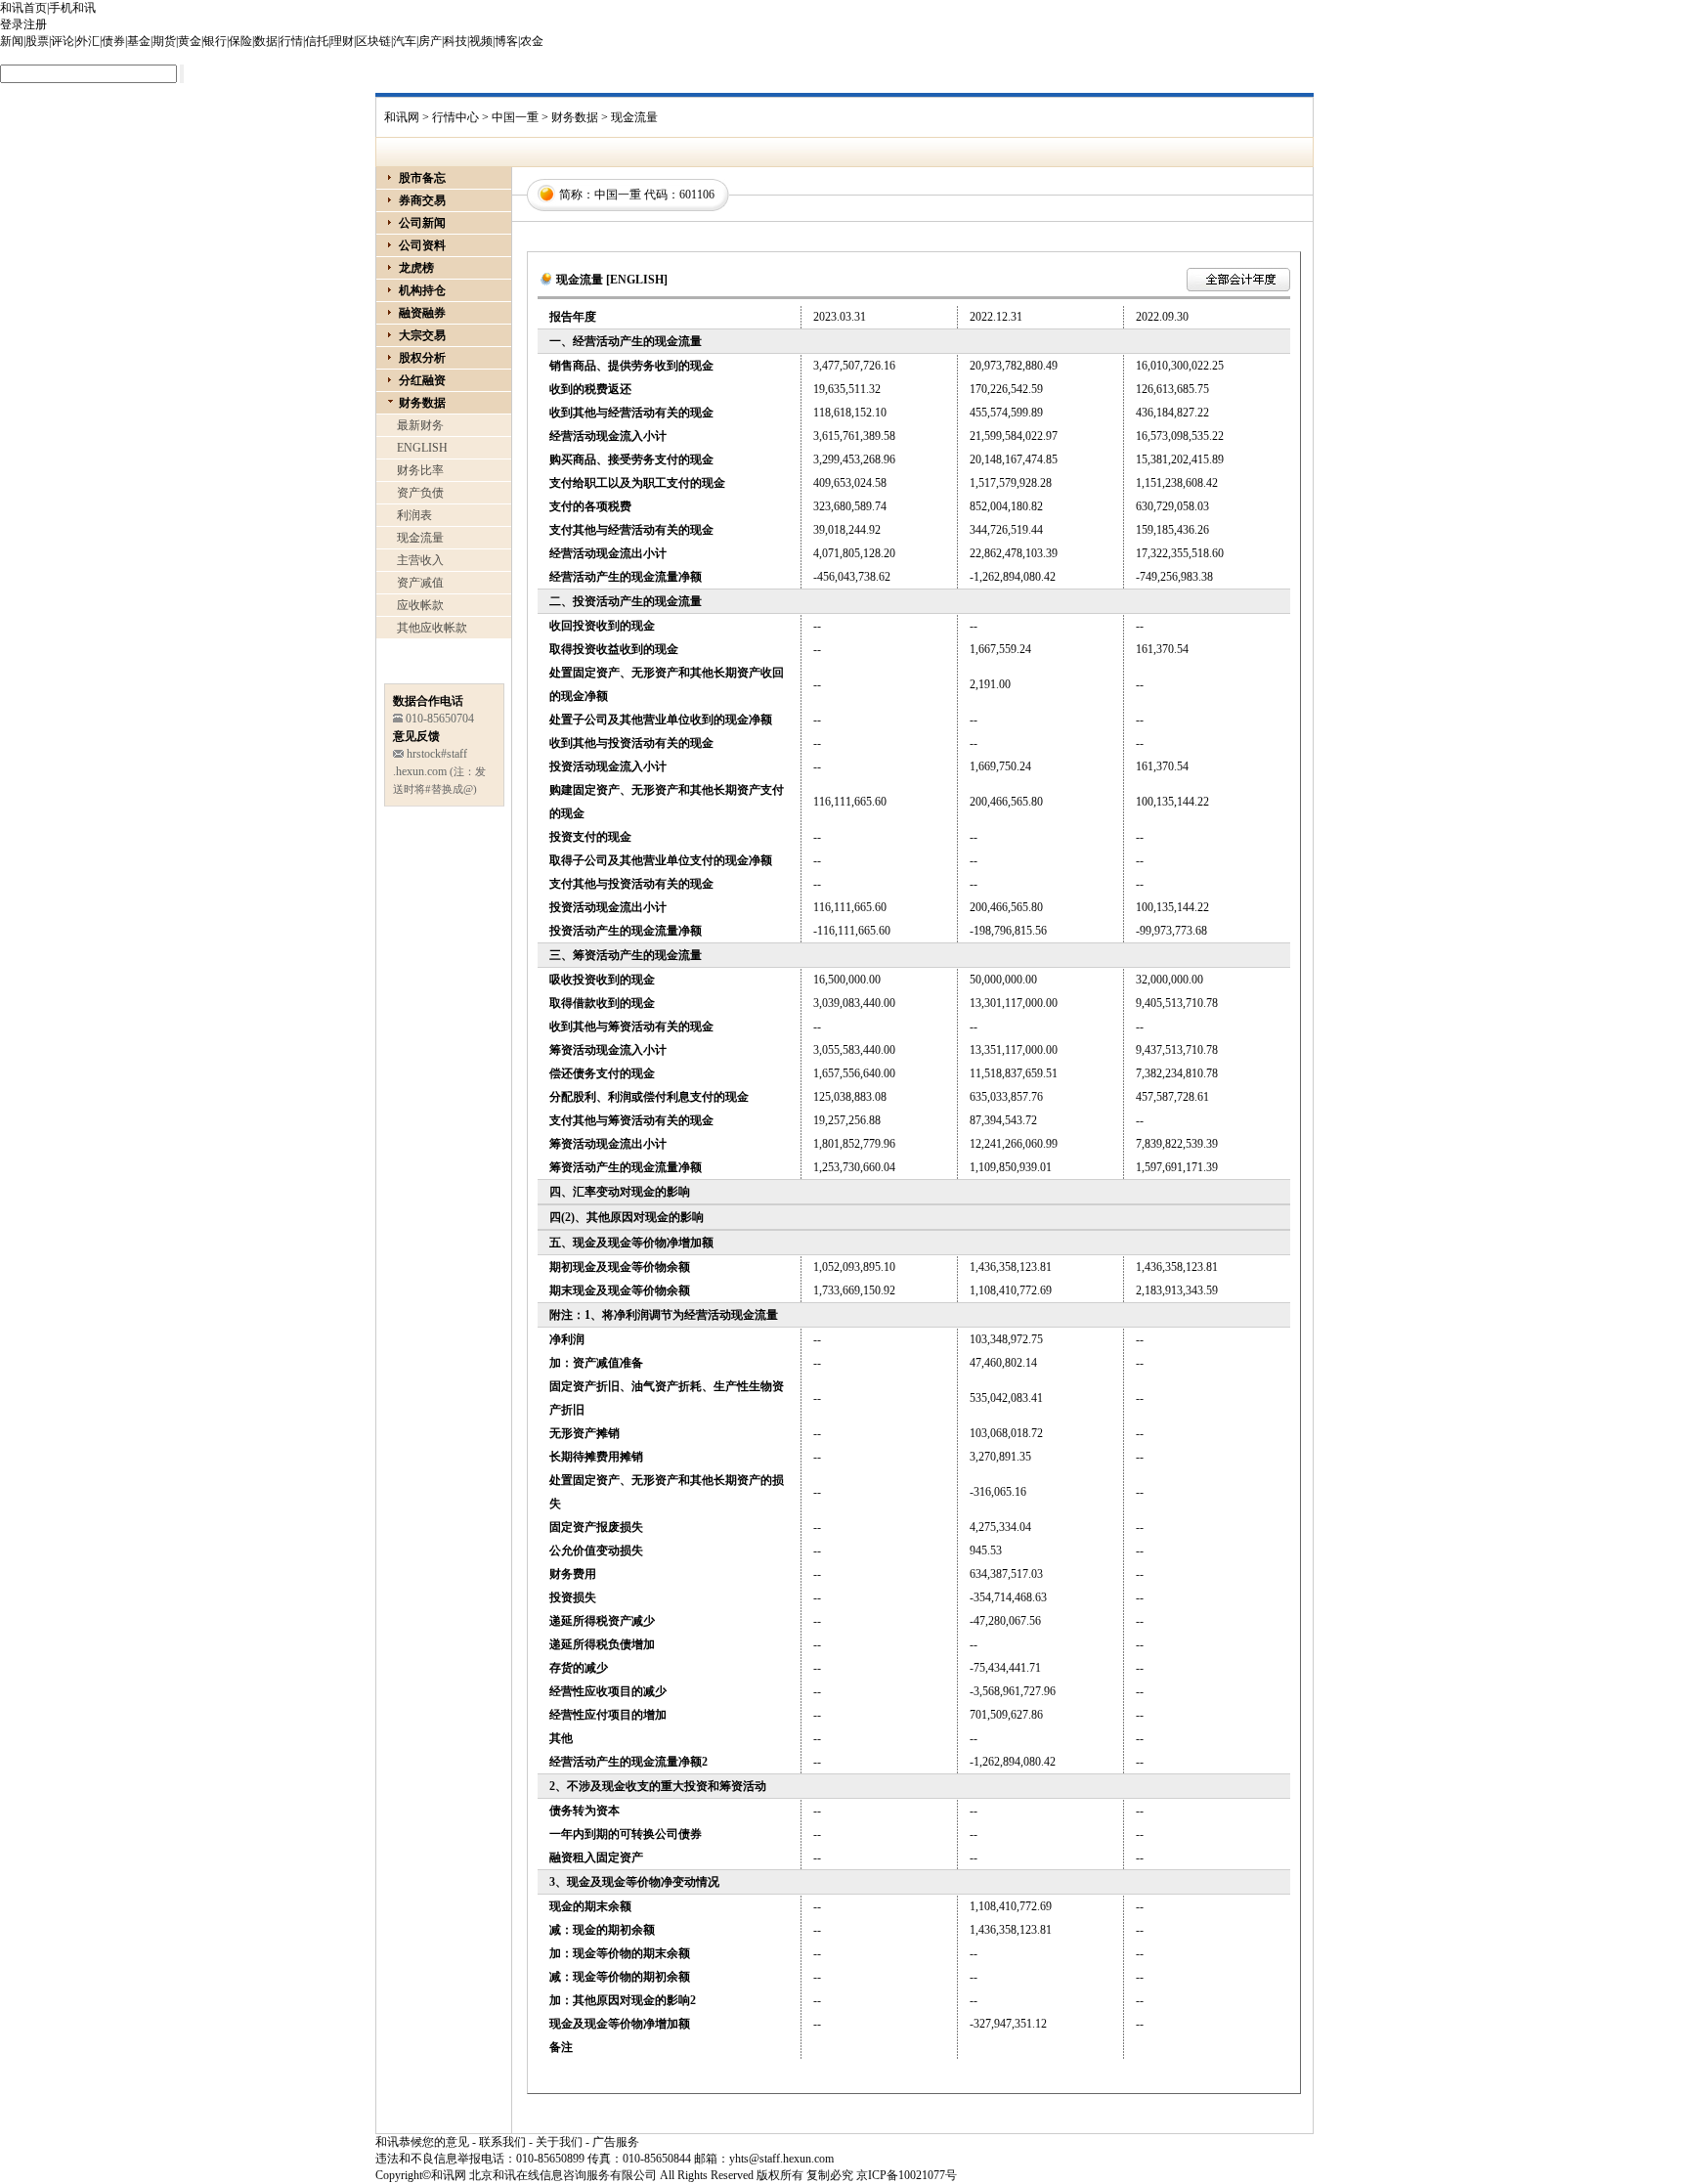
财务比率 (420, 470)
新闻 (12, 41)
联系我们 (502, 2142)
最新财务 (420, 425)
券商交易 (422, 200)
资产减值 (420, 583)
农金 (532, 41)
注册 (35, 24)
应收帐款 (420, 605)
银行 (215, 41)
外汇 (88, 41)
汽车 (405, 41)
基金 (139, 41)
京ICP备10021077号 (907, 2175)
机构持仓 (422, 290)
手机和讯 (72, 8)
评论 (63, 41)
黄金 (190, 41)
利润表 (414, 515)
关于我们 (559, 2142)
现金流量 (420, 538)
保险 (240, 41)
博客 (506, 41)
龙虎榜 (416, 268)
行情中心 (455, 117)
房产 (430, 41)
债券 (113, 41)
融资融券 (422, 313)
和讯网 (402, 117)
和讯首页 (23, 8)
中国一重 (515, 117)
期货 (164, 41)
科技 (455, 41)
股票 (37, 41)
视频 (481, 41)
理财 (342, 41)
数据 (266, 41)
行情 (291, 41)
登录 (12, 24)
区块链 (373, 41)
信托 (317, 41)
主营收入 (420, 560)
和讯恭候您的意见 (422, 2142)
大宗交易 (422, 335)
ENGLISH (422, 448)
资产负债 (420, 493)
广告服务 (616, 2142)
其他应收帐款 (432, 628)
